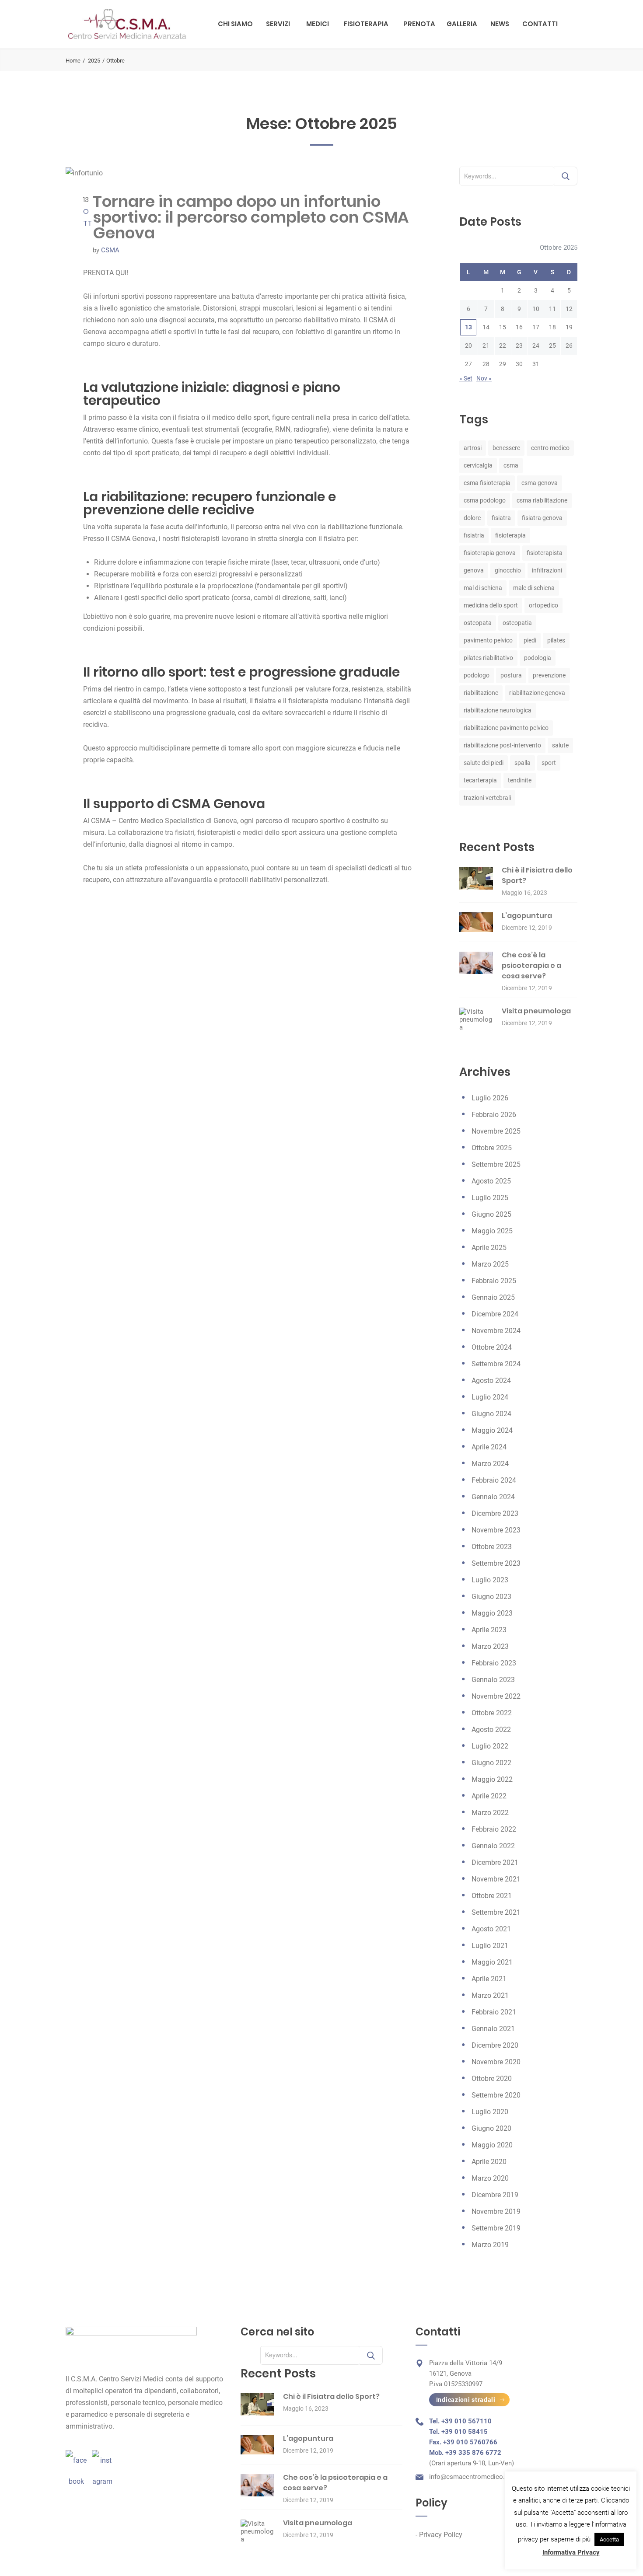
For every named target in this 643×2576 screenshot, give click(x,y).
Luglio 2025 (490, 1198)
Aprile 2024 (489, 1447)
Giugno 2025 (491, 1214)
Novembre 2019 (496, 2211)
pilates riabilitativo (488, 658)
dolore (472, 518)
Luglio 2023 (490, 1580)
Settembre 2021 (496, 1912)
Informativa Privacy (571, 2552)
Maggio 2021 (492, 1962)
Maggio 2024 (492, 1430)
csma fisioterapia (487, 483)
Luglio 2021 (490, 1946)
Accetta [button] (609, 2539)
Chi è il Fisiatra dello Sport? (331, 2396)
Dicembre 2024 (495, 1314)
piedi (530, 640)
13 (468, 327)
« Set (466, 378)
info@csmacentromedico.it (469, 2477)
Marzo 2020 (490, 2178)
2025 (94, 61)
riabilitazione (481, 693)
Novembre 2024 (496, 1331)
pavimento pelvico (488, 640)
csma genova (540, 483)
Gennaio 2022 (493, 1846)
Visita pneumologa (536, 1011)
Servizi (278, 24)
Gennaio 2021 (493, 2029)
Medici (318, 24)
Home (73, 61)
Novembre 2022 (496, 1696)
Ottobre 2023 (492, 1547)
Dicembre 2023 (495, 1513)
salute (560, 745)
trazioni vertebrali (487, 798)
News (500, 24)
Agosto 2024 (491, 1380)
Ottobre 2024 (492, 1347)
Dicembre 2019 (495, 2195)
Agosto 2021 (491, 1929)
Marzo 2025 (490, 1264)
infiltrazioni (547, 570)
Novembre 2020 (496, 2062)
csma (511, 465)
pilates (556, 640)
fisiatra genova (542, 518)
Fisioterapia (366, 24)
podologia (538, 658)
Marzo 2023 (490, 1646)
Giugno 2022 (491, 1763)
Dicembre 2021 (495, 1862)
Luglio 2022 (490, 1746)
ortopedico (543, 605)
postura (511, 675)
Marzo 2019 (490, 2245)
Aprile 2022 (489, 1796)
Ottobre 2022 (492, 1713)
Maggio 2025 (492, 1231)
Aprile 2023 (489, 1630)
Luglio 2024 (490, 1397)
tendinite (520, 780)
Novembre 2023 (496, 1530)
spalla (522, 763)
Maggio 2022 (492, 1779)
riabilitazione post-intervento (502, 745)
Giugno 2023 (491, 1597)
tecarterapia (480, 780)
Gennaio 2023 (493, 1680)
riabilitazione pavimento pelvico (506, 728)
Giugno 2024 (491, 1414)
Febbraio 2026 (494, 1115)
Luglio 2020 (490, 2112)
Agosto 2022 (491, 1730)
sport (549, 763)
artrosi (473, 448)
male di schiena (534, 588)
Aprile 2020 (489, 2162)
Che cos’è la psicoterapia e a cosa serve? (531, 965)
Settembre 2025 (496, 1164)
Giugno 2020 (491, 2128)
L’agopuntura (527, 916)
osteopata (478, 623)
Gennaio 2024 (493, 1497)
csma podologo (485, 500)
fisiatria (474, 535)
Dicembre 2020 (495, 2045)
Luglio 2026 (490, 1098)
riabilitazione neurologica (498, 710)
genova (474, 570)
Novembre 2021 (496, 1879)
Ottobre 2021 (492, 1896)
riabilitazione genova (537, 693)
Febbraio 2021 (494, 2012)
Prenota (419, 24)
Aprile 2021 (489, 1979)
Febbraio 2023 (494, 1663)
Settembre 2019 (496, 2228)
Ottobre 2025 (492, 1148)
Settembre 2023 (496, 1563)
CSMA (110, 250)
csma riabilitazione (542, 500)
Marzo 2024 (490, 1464)
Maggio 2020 (492, 2145)
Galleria (462, 24)
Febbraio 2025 (494, 1281)
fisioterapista (545, 553)
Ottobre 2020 (492, 2079)
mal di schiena (483, 588)
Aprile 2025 (489, 1248)
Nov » (484, 378)
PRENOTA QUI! (106, 273)
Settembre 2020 (496, 2095)
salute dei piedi (484, 763)
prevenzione (549, 675)
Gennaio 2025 (493, 1297)
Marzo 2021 (490, 1995)
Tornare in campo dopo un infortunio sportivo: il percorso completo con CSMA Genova (251, 217)
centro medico (550, 448)
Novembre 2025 (496, 1131)
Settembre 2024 (496, 1364)
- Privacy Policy (439, 2535)
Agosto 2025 (491, 1181)
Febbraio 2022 (494, 1829)
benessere (506, 448)
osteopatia (517, 623)
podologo (477, 675)
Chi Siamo (235, 24)
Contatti (540, 24)
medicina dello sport (491, 605)
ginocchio (508, 570)
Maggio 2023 (492, 1613)
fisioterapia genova (490, 553)
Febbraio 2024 (494, 1480)
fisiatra (501, 518)
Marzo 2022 (490, 1813)
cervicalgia (478, 465)
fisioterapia (510, 535)
